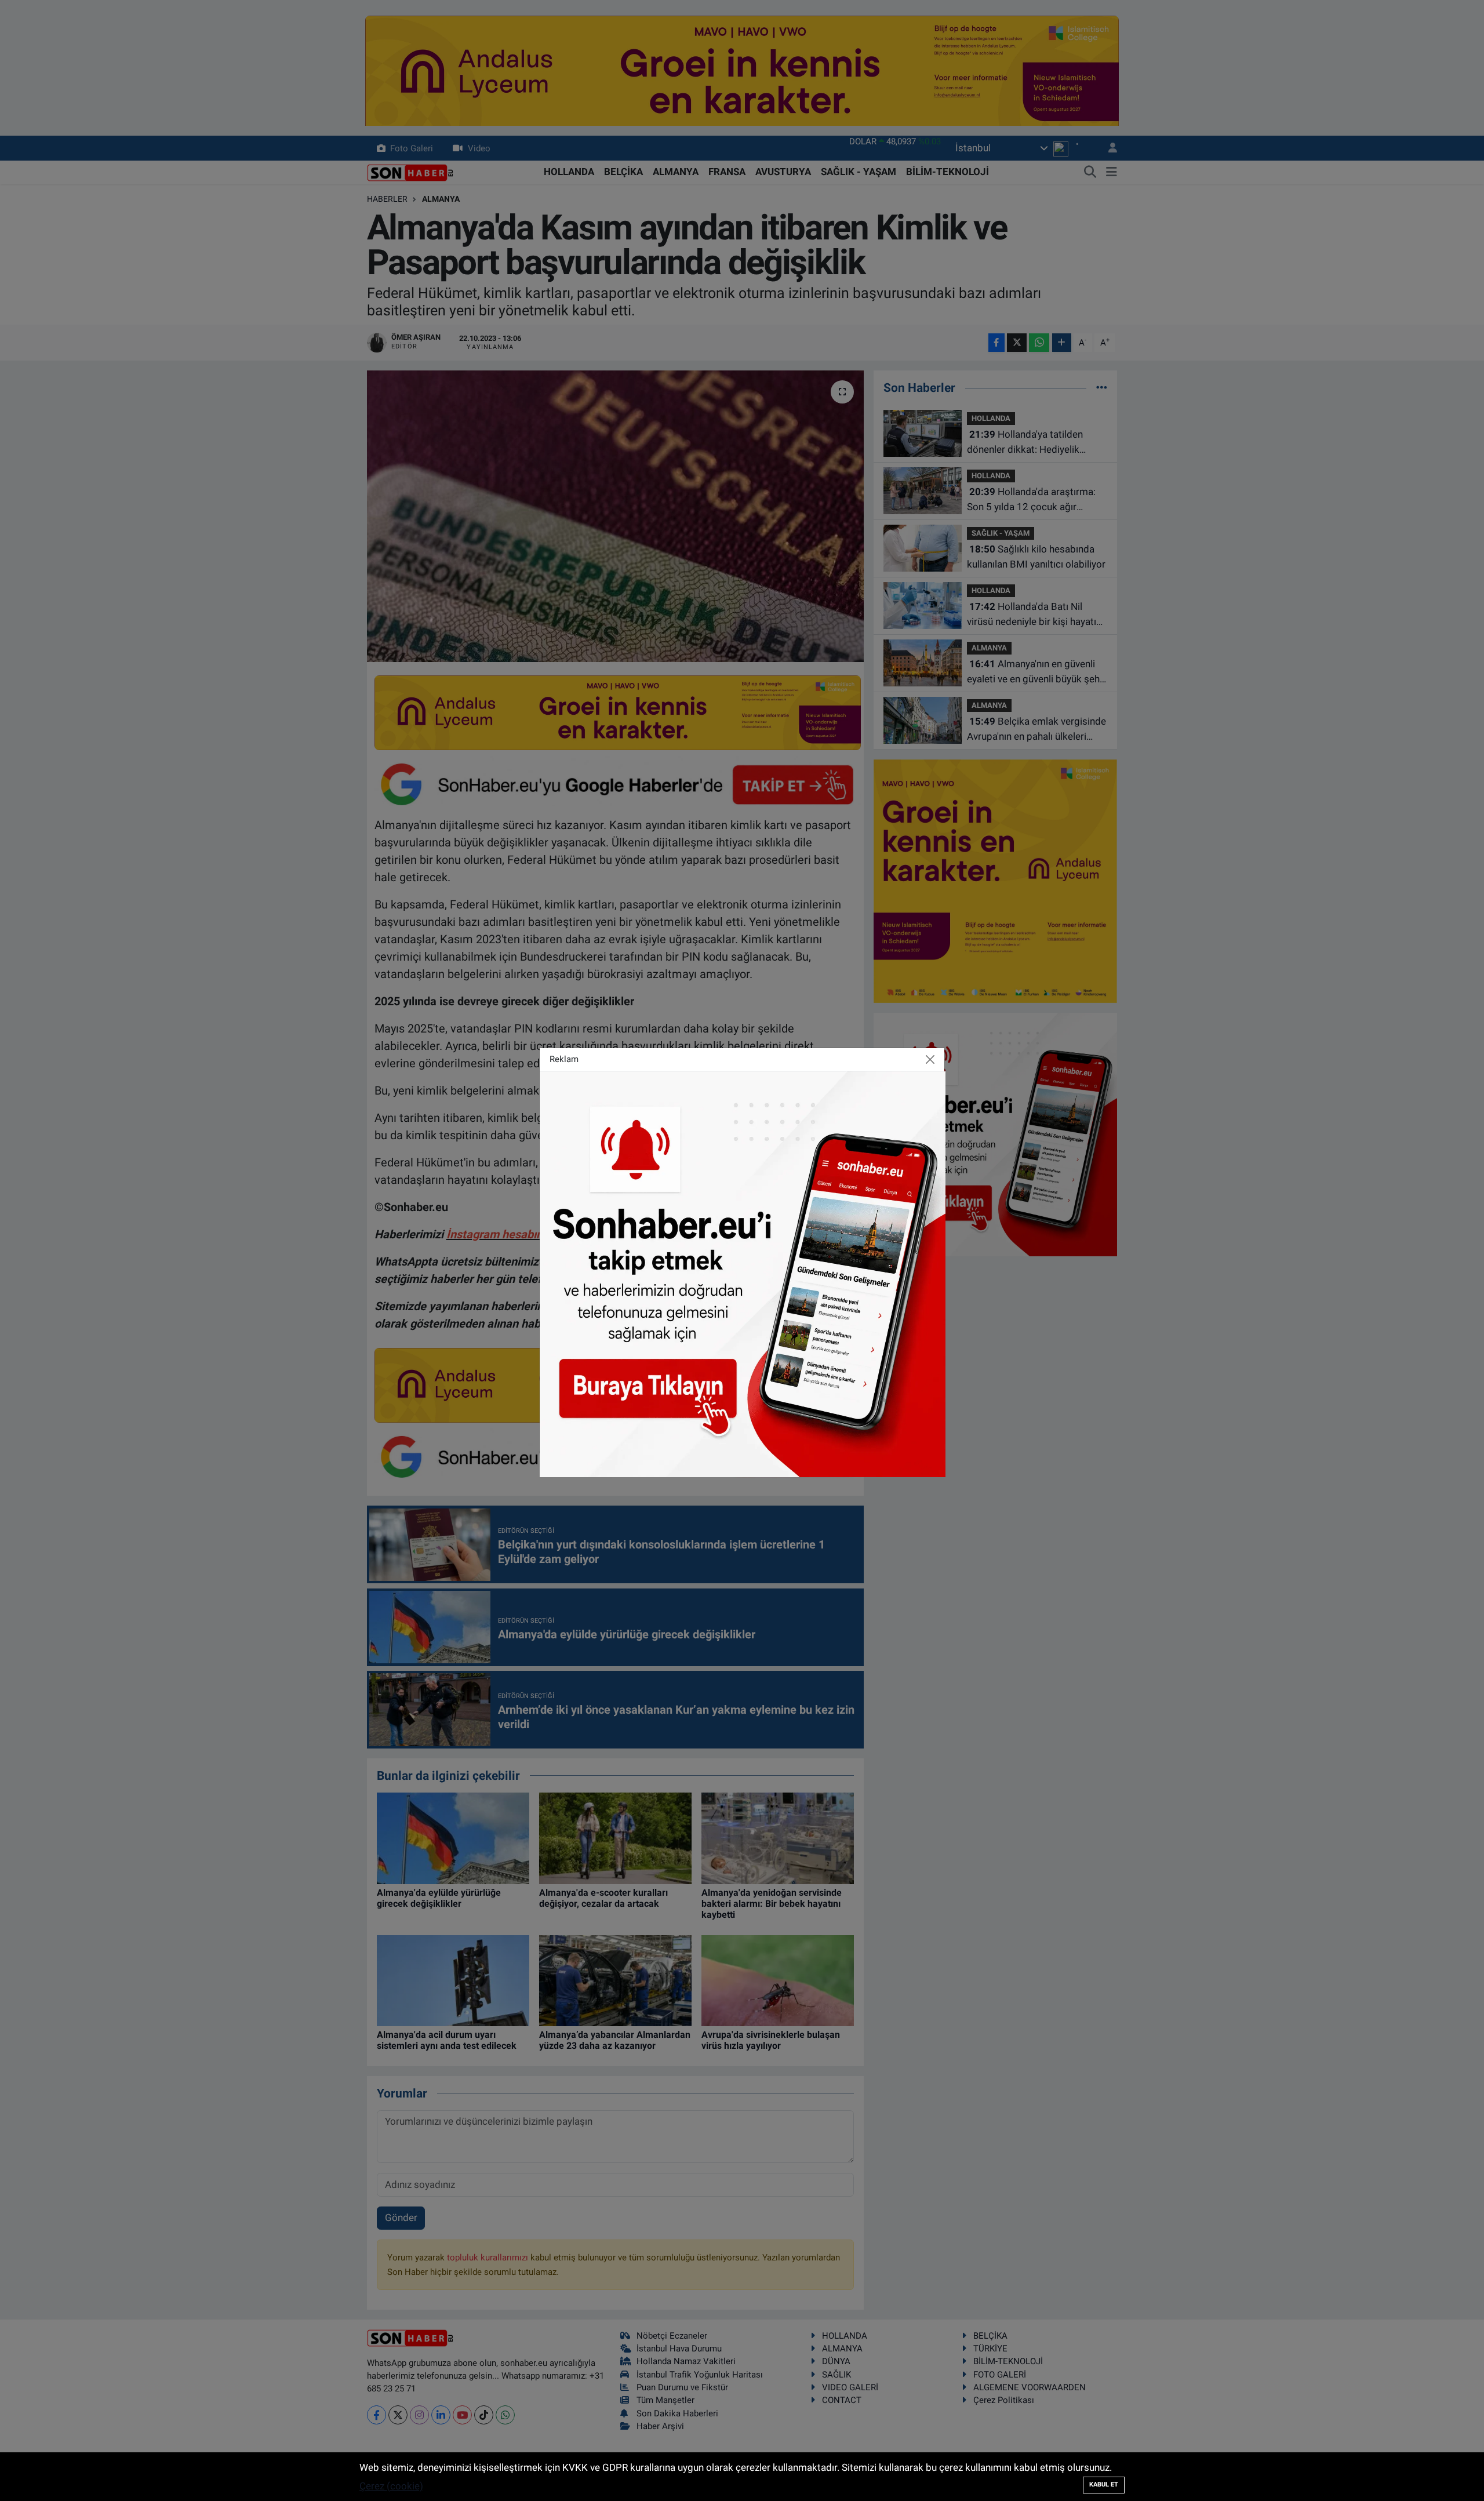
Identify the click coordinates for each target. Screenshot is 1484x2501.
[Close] (930, 1060)
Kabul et (1104, 2484)
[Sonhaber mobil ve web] (743, 1273)
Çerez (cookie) (391, 2486)
